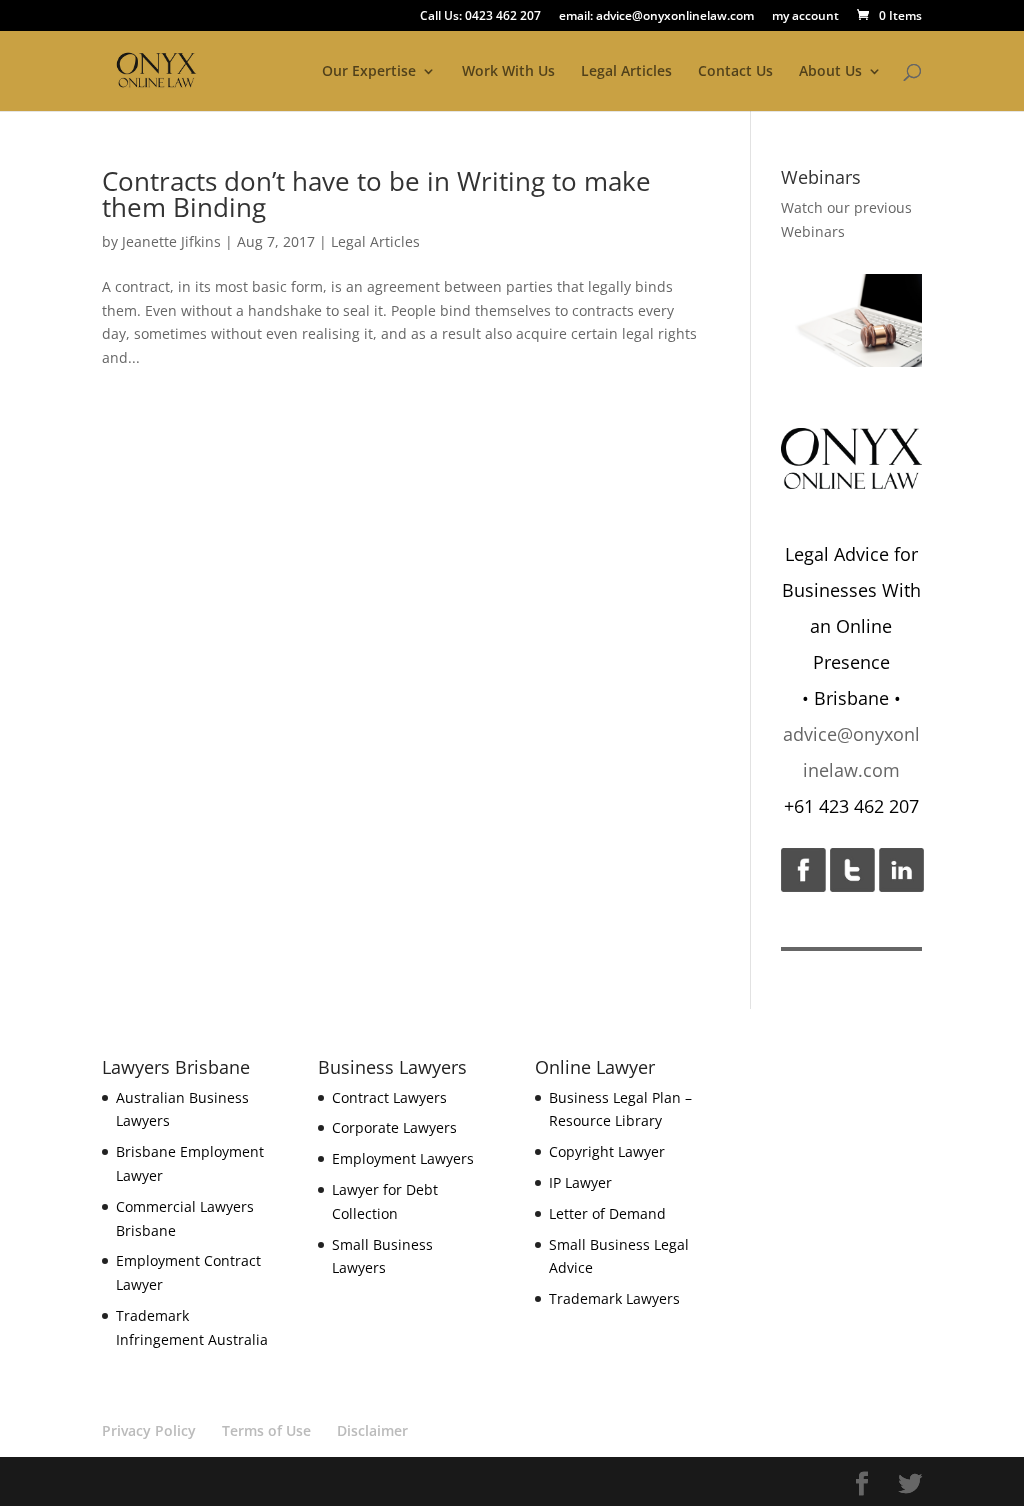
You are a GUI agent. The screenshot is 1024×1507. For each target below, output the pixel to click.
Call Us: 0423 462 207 (480, 17)
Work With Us (508, 72)
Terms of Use (266, 1430)
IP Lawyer (580, 1182)
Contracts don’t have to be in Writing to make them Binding (376, 194)
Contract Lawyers (389, 1097)
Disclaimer (372, 1430)
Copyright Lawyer (607, 1151)
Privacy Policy (149, 1430)
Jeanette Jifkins (171, 241)
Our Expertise (369, 72)
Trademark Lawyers (614, 1298)
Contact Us (735, 72)
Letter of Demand (607, 1213)
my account (805, 17)
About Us (830, 72)
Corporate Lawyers (394, 1127)
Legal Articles (626, 72)
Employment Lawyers (403, 1158)
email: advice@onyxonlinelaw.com (656, 17)
